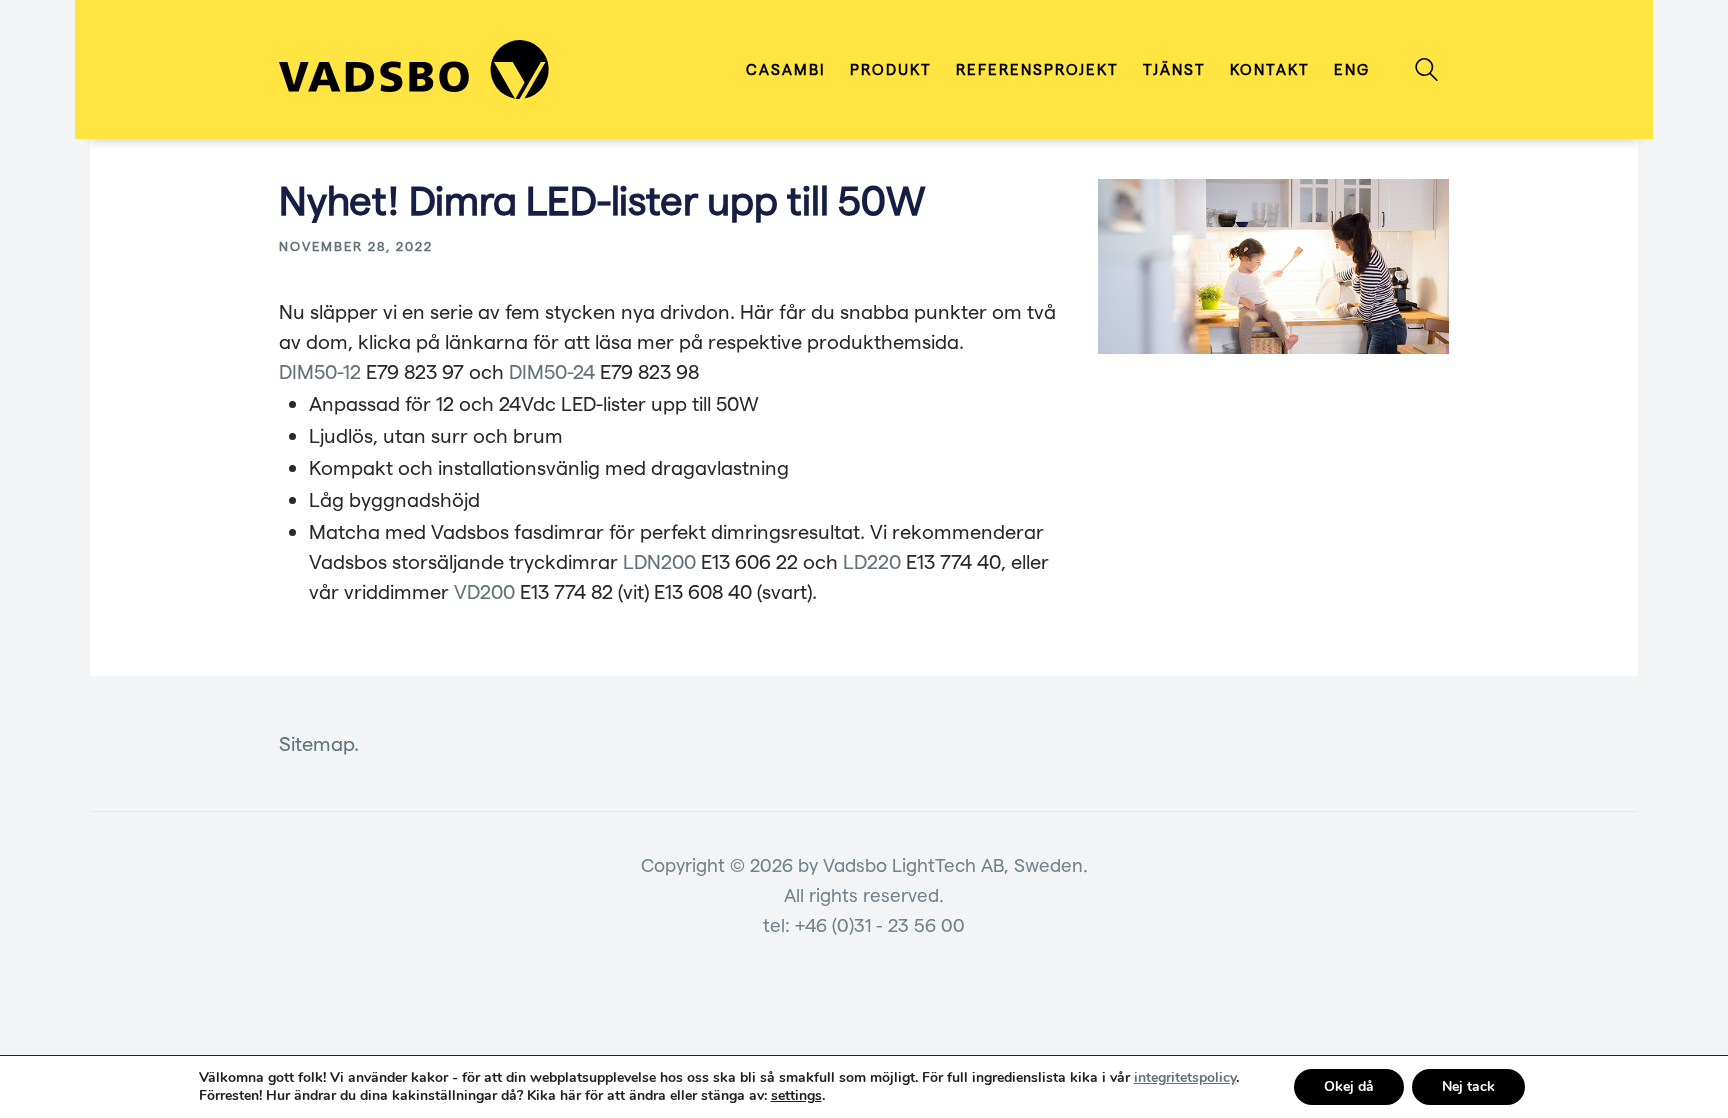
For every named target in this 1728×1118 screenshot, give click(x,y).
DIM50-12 (320, 371)
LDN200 (659, 561)
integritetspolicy (1185, 1077)
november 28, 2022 (356, 245)
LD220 (872, 561)
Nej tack (1468, 1086)
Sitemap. (319, 743)
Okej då (1349, 1086)
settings (796, 1096)
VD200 (484, 591)
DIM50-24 (552, 371)
